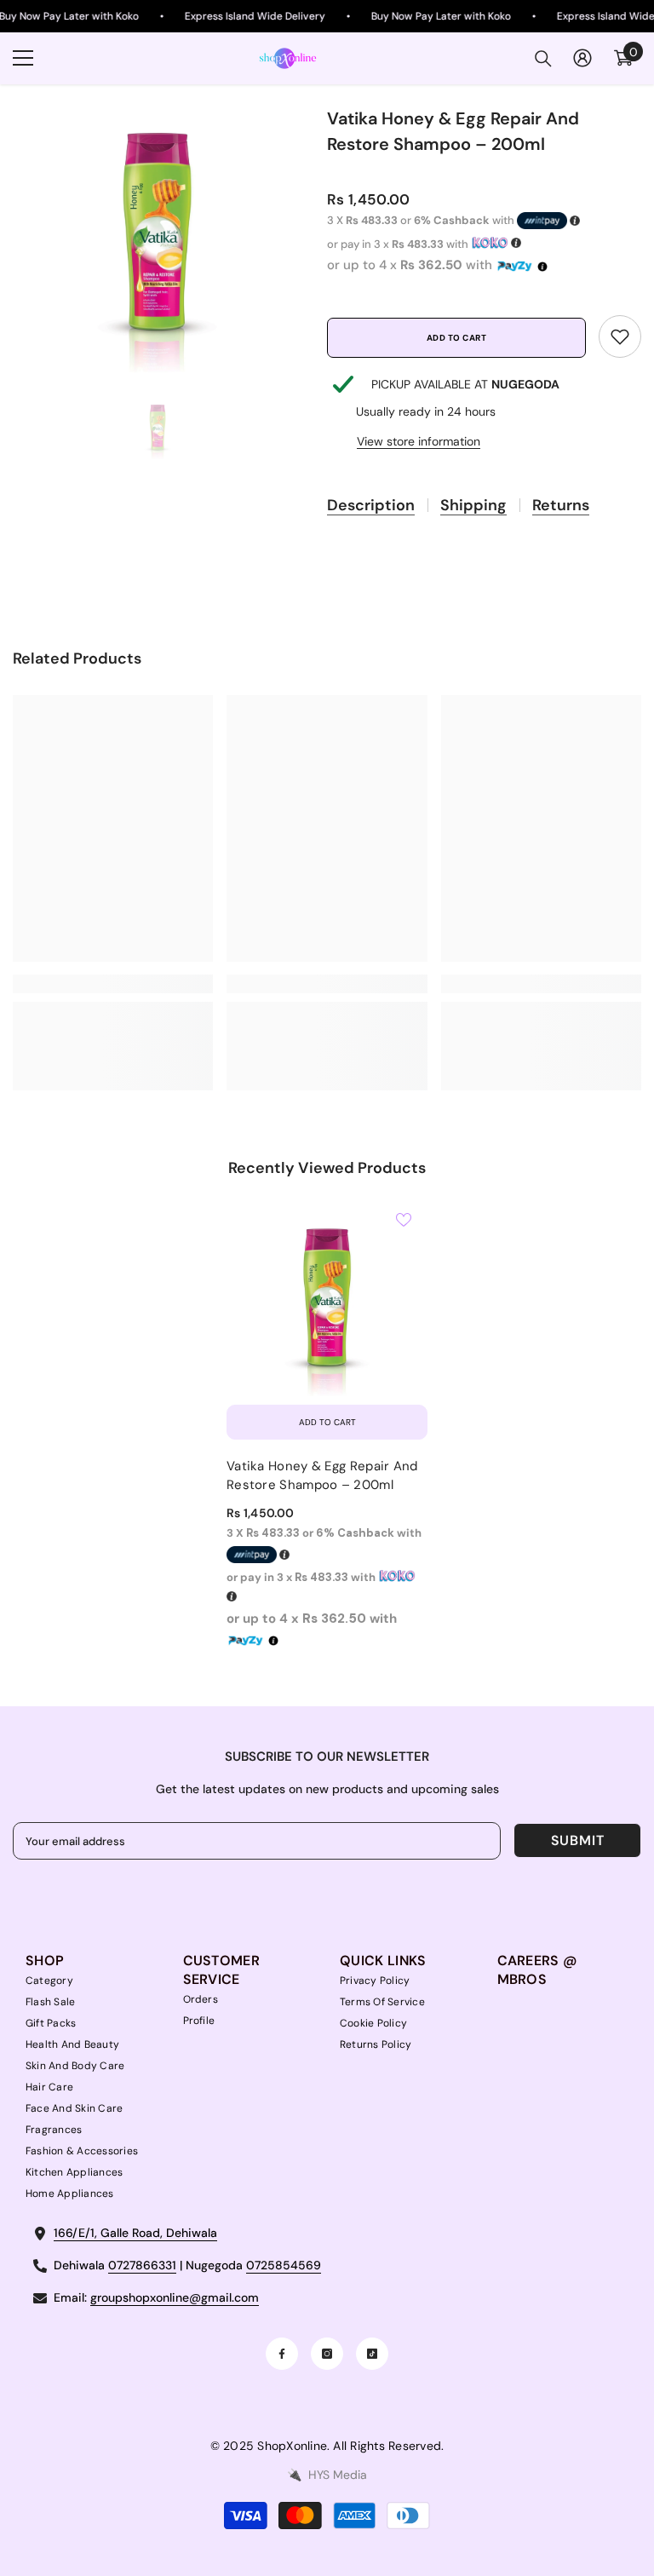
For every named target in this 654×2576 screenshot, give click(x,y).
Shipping (473, 505)
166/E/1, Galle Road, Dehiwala (135, 2233)
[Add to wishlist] (404, 1219)
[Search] (543, 59)
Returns (561, 505)
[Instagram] (327, 2354)
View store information (419, 441)
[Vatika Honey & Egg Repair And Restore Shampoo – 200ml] (327, 1296)
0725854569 (284, 2265)
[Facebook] (282, 2354)
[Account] (582, 58)
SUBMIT (578, 1840)
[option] (157, 229)
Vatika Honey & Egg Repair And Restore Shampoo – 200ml (322, 1475)
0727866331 (142, 2265)
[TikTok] (372, 2354)
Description (371, 505)
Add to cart (457, 338)
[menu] (23, 58)
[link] (620, 336)
